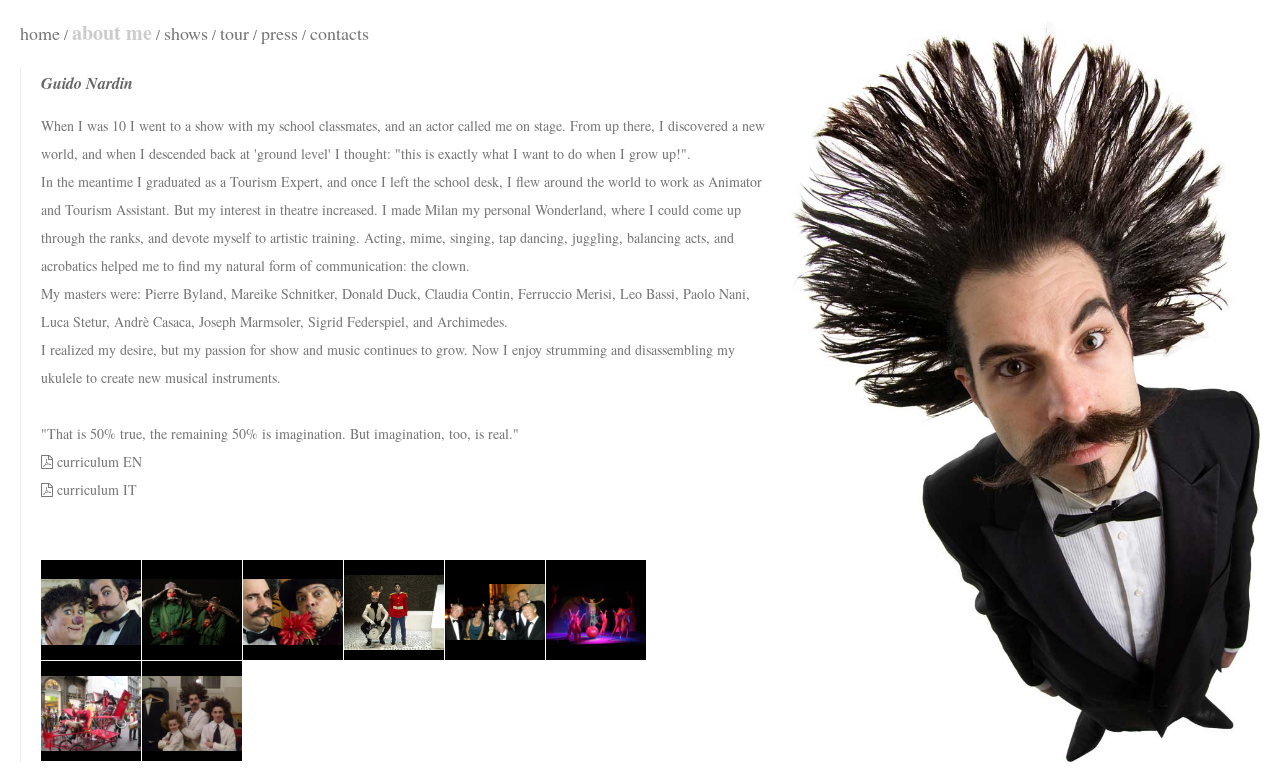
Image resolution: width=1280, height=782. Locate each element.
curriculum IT (95, 489)
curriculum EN (97, 461)
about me (112, 32)
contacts (339, 33)
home (40, 33)
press (279, 33)
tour (234, 33)
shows (186, 33)
